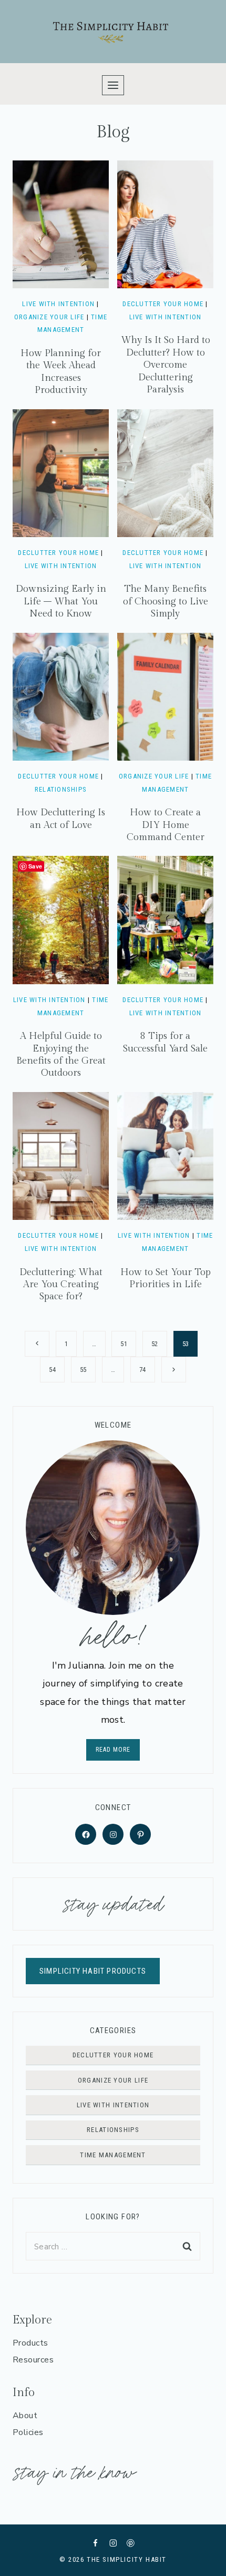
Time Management (113, 2155)
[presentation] (61, 224)
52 (155, 1344)
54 (52, 1370)
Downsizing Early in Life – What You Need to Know (61, 601)
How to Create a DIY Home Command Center (166, 825)
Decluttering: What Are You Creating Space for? (61, 1285)
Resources (33, 2360)
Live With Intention (58, 304)
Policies (28, 2432)
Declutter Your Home (163, 304)
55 (83, 1370)
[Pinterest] (131, 2543)
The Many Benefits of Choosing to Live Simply (166, 601)
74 (143, 1370)
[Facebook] (95, 2543)
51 (124, 1344)
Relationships (61, 789)
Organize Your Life (49, 317)
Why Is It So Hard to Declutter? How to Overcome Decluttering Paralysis (166, 365)
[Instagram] (113, 2543)
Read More (113, 1750)
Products (30, 2343)
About (25, 2416)
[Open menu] (113, 85)
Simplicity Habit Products (93, 1971)
